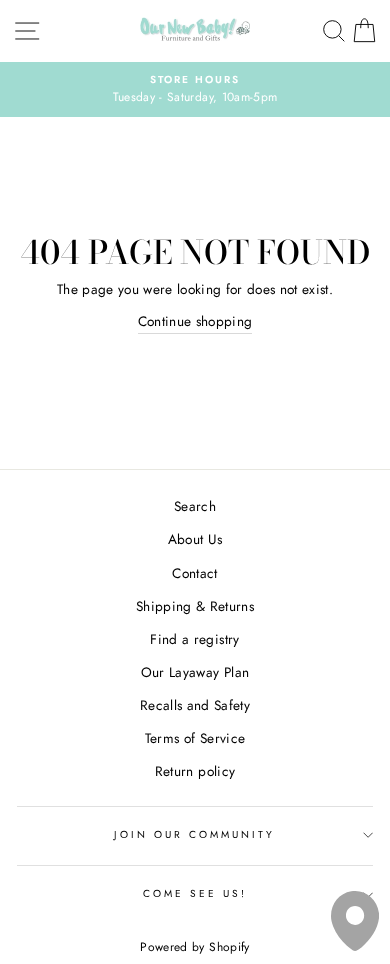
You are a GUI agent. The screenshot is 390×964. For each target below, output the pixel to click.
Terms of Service (195, 738)
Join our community (194, 834)
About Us (195, 539)
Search (195, 506)
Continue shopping (195, 321)
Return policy (195, 771)
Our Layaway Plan (195, 672)
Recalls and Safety (195, 705)
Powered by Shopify (194, 947)
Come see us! (195, 893)
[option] (195, 90)
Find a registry (194, 639)
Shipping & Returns (195, 606)
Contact (194, 573)
